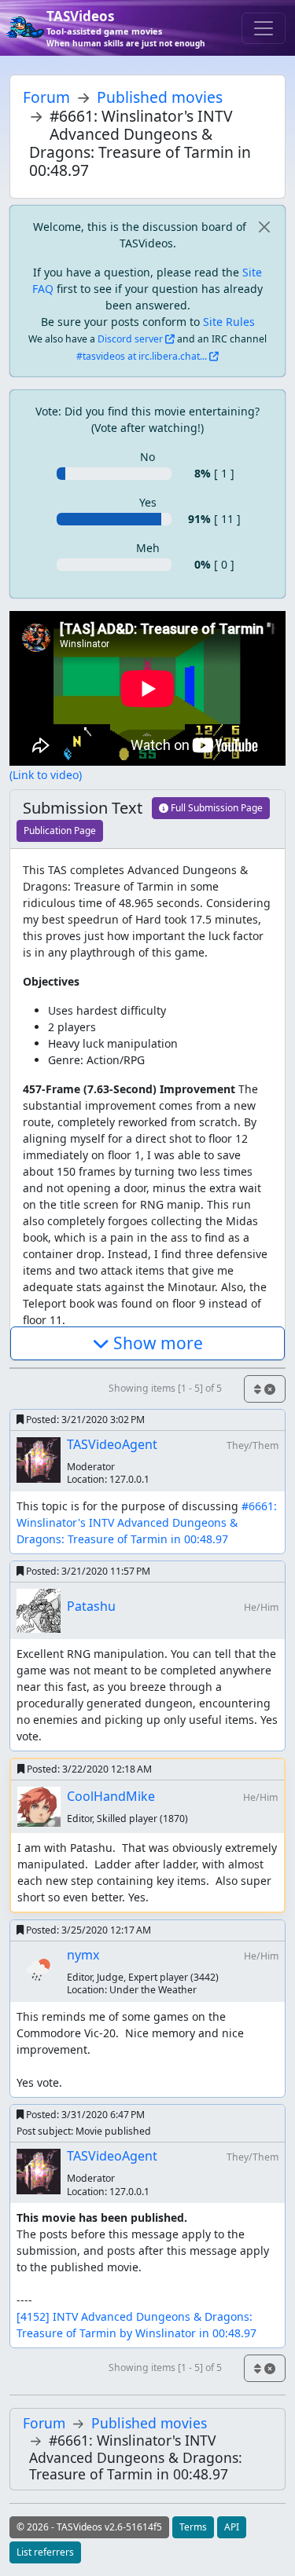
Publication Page (60, 831)
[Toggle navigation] (264, 28)
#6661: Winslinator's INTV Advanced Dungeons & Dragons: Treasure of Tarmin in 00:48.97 (148, 1522)
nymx (83, 1955)
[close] (264, 227)
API (232, 2527)
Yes (148, 502)
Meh (148, 548)
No (147, 457)
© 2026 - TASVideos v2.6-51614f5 (89, 2527)
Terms (193, 2527)
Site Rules (229, 322)
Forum (46, 97)
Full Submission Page (216, 808)
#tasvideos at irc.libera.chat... (142, 356)
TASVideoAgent (112, 1444)
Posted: (84, 1420)
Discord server (130, 339)
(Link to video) (46, 775)
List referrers (45, 2552)
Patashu (91, 1606)
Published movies (160, 97)
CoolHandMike (111, 1796)
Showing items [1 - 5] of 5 (165, 1388)
